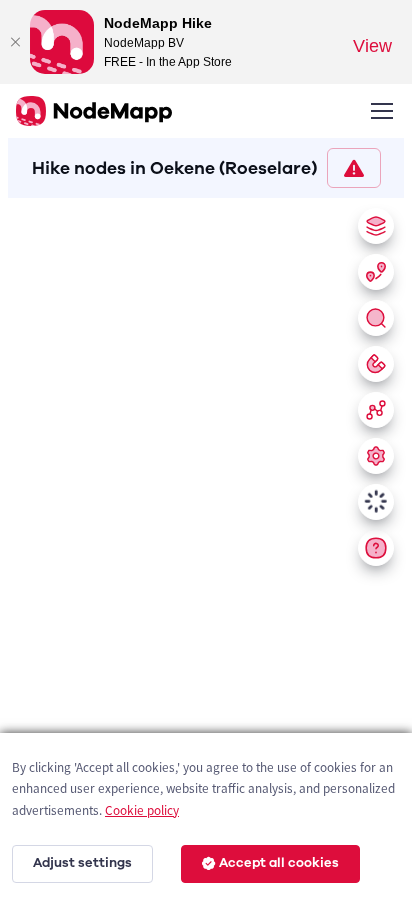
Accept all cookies (279, 863)
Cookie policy (142, 810)
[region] (206, 552)
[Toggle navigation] (381, 111)
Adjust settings (82, 863)
